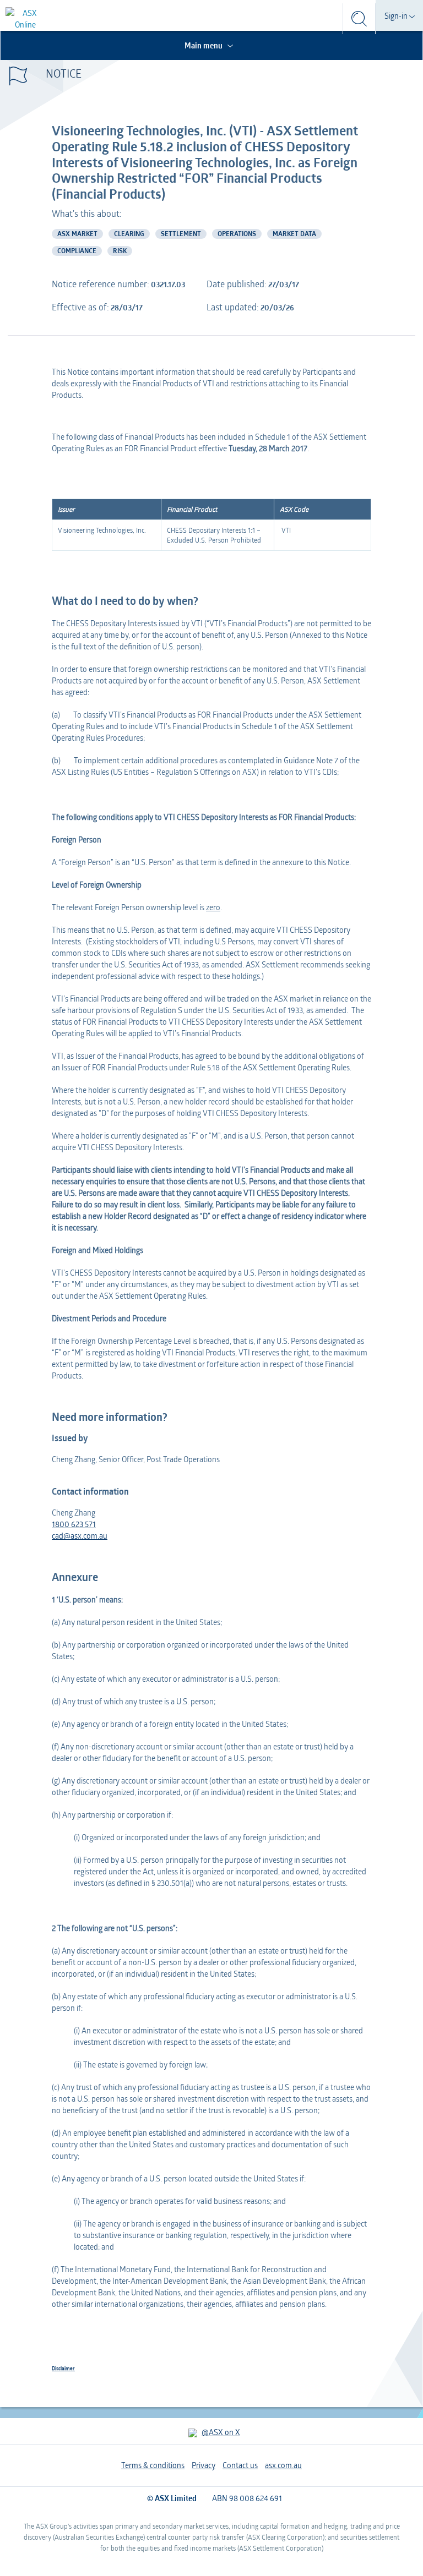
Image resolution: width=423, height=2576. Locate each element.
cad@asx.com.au (80, 1536)
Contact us (240, 2465)
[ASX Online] (25, 19)
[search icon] (359, 19)
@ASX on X (221, 2432)
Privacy (204, 2465)
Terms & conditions (153, 2465)
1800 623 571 (74, 1524)
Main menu (204, 45)
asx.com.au (283, 2465)
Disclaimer (63, 2368)
